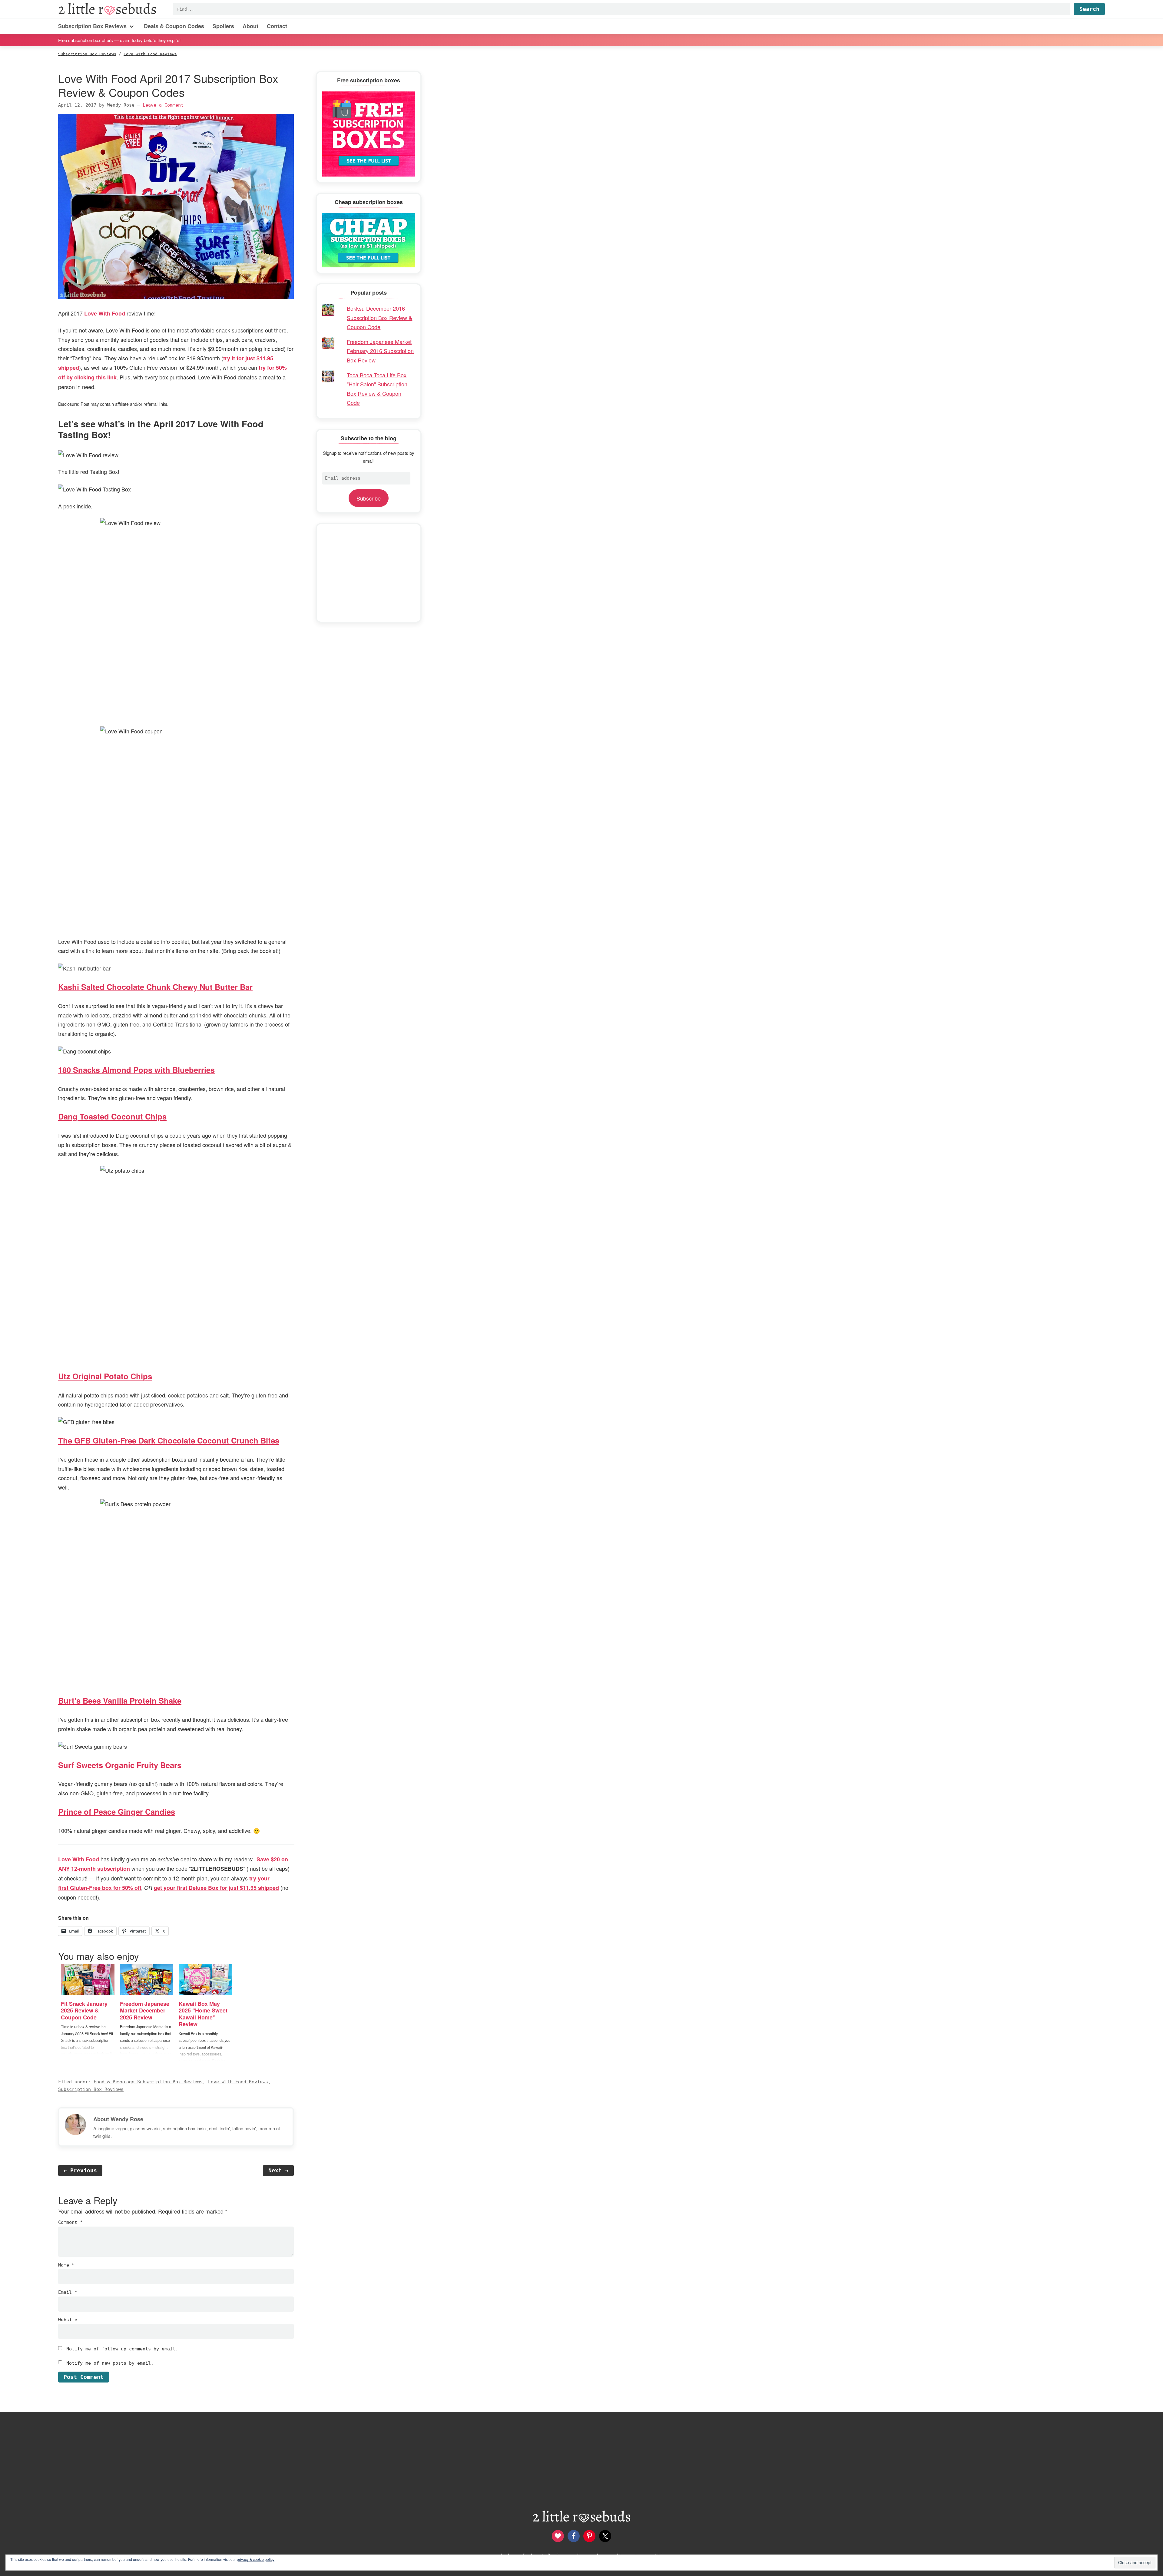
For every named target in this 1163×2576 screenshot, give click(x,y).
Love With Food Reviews (238, 2082)
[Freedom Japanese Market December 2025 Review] (147, 1980)
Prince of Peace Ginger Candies (117, 1812)
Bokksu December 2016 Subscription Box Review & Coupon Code (379, 317)
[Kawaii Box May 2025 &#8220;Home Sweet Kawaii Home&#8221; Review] (205, 1980)
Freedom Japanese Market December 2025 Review (145, 2011)
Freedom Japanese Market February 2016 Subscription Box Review (380, 351)
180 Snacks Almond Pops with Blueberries (136, 1070)
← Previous (80, 2170)
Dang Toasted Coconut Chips (112, 1116)
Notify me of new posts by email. (110, 2363)
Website (68, 2320)
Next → (278, 2170)
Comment (70, 2222)
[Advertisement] (369, 573)
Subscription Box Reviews (91, 2089)
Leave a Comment (163, 105)
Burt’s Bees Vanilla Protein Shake (120, 1700)
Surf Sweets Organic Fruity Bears (120, 1765)
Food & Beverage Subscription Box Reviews (148, 2082)
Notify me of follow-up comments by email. (122, 2349)
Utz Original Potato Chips (105, 1376)
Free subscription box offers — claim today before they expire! (119, 40)
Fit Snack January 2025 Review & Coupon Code (84, 2011)
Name (66, 2265)
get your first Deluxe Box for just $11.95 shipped (216, 1888)
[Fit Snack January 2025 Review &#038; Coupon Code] (88, 1980)
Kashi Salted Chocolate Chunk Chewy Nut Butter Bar (155, 987)
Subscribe (369, 498)
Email (68, 2292)
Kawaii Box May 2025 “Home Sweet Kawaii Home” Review (203, 2014)
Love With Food (105, 313)
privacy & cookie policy (256, 2559)
